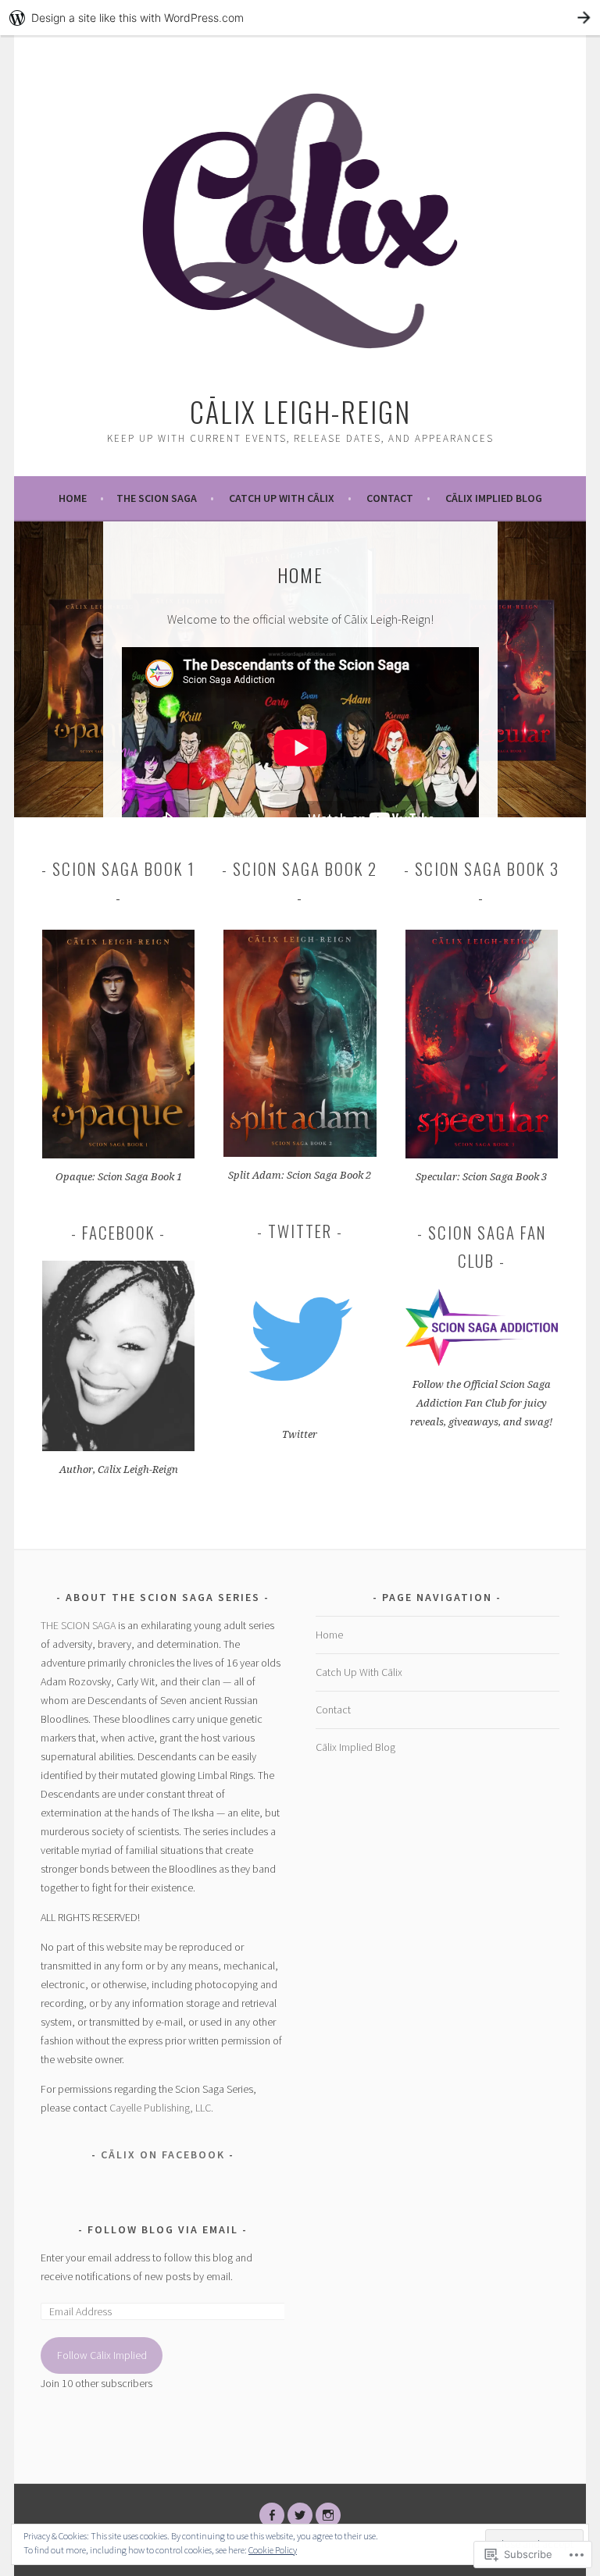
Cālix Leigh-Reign (300, 411)
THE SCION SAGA (78, 1625)
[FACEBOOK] (272, 2515)
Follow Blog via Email (163, 2229)
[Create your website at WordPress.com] (300, 18)
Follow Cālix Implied (102, 2355)
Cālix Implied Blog (494, 498)
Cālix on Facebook (163, 2154)
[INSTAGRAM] (328, 2515)
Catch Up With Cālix (282, 498)
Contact (390, 498)
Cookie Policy (273, 2550)
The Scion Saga (157, 498)
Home (73, 498)
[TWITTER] (300, 2515)
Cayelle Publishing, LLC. (161, 2108)
